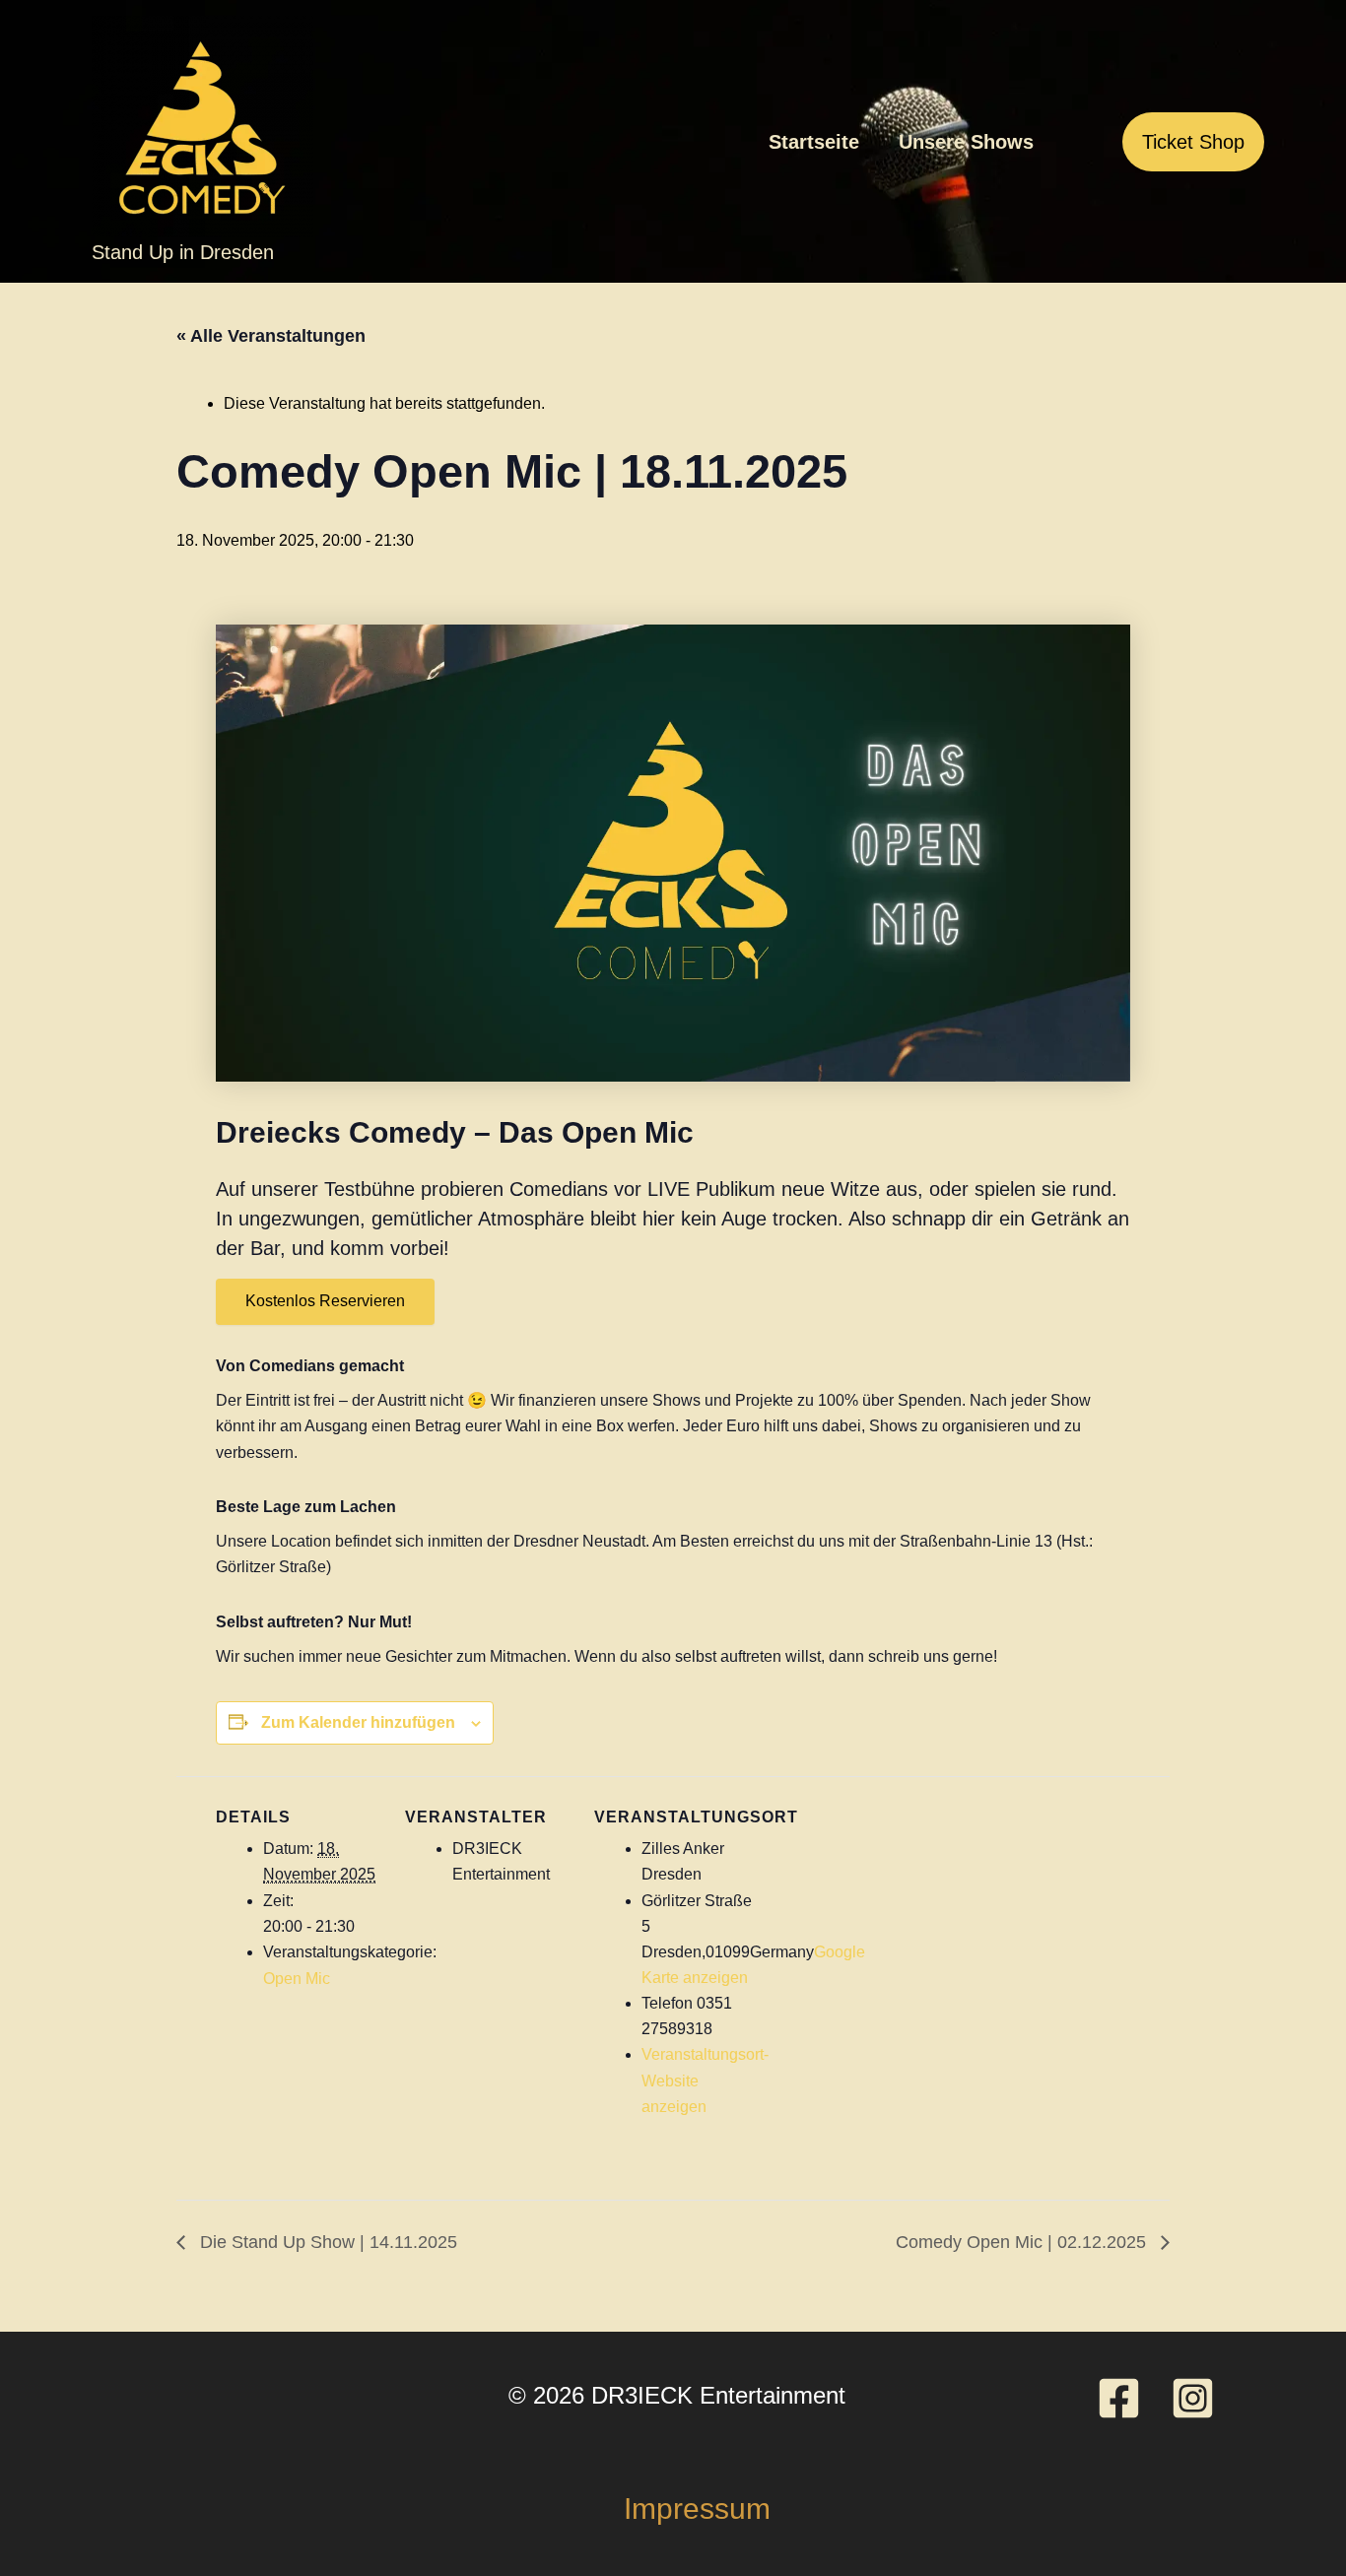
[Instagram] (1193, 2398)
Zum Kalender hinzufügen (358, 1722)
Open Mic (297, 1979)
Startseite (814, 142)
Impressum (697, 2509)
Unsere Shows (966, 142)
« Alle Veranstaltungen (271, 336)
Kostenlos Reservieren (325, 1301)
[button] (1193, 142)
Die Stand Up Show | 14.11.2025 (326, 2242)
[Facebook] (1119, 2398)
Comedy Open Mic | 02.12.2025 (1023, 2242)
